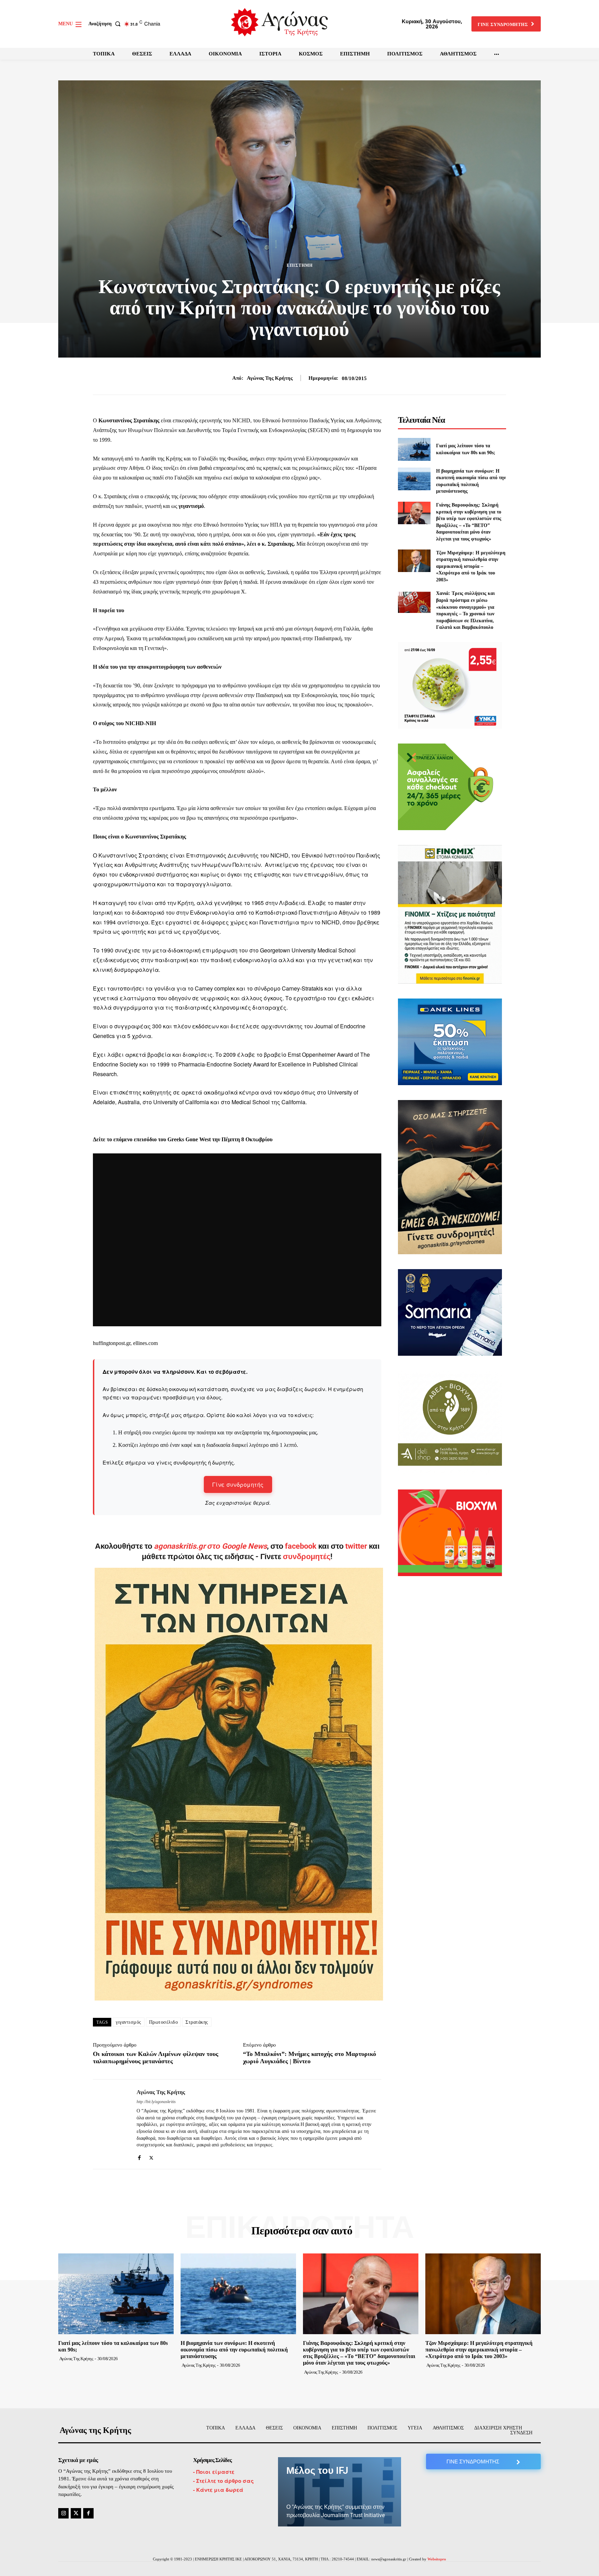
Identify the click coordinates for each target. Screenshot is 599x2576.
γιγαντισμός (129, 2022)
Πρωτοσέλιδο (164, 2022)
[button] (106, 24)
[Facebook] (139, 2156)
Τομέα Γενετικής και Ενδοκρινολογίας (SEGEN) (276, 430)
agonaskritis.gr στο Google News (210, 1546)
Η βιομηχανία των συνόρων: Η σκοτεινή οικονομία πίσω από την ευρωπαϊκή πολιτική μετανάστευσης (234, 2350)
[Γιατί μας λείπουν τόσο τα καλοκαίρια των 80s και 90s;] (414, 449)
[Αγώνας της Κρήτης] (110, 2124)
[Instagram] (63, 2513)
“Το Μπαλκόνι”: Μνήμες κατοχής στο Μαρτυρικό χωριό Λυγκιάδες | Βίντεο (310, 2058)
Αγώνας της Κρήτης (270, 378)
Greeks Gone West (190, 1139)
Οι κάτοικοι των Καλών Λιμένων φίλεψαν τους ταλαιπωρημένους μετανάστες (156, 2058)
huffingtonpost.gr (112, 1343)
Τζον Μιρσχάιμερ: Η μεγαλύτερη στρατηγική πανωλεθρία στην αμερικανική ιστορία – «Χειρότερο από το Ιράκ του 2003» (471, 566)
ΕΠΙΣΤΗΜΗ (300, 265)
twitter (356, 1546)
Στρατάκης (197, 2022)
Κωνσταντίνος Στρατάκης (129, 420)
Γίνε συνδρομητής (238, 1484)
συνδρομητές (307, 1557)
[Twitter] (151, 2156)
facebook (302, 1546)
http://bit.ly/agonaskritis (156, 2102)
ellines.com (145, 1343)
